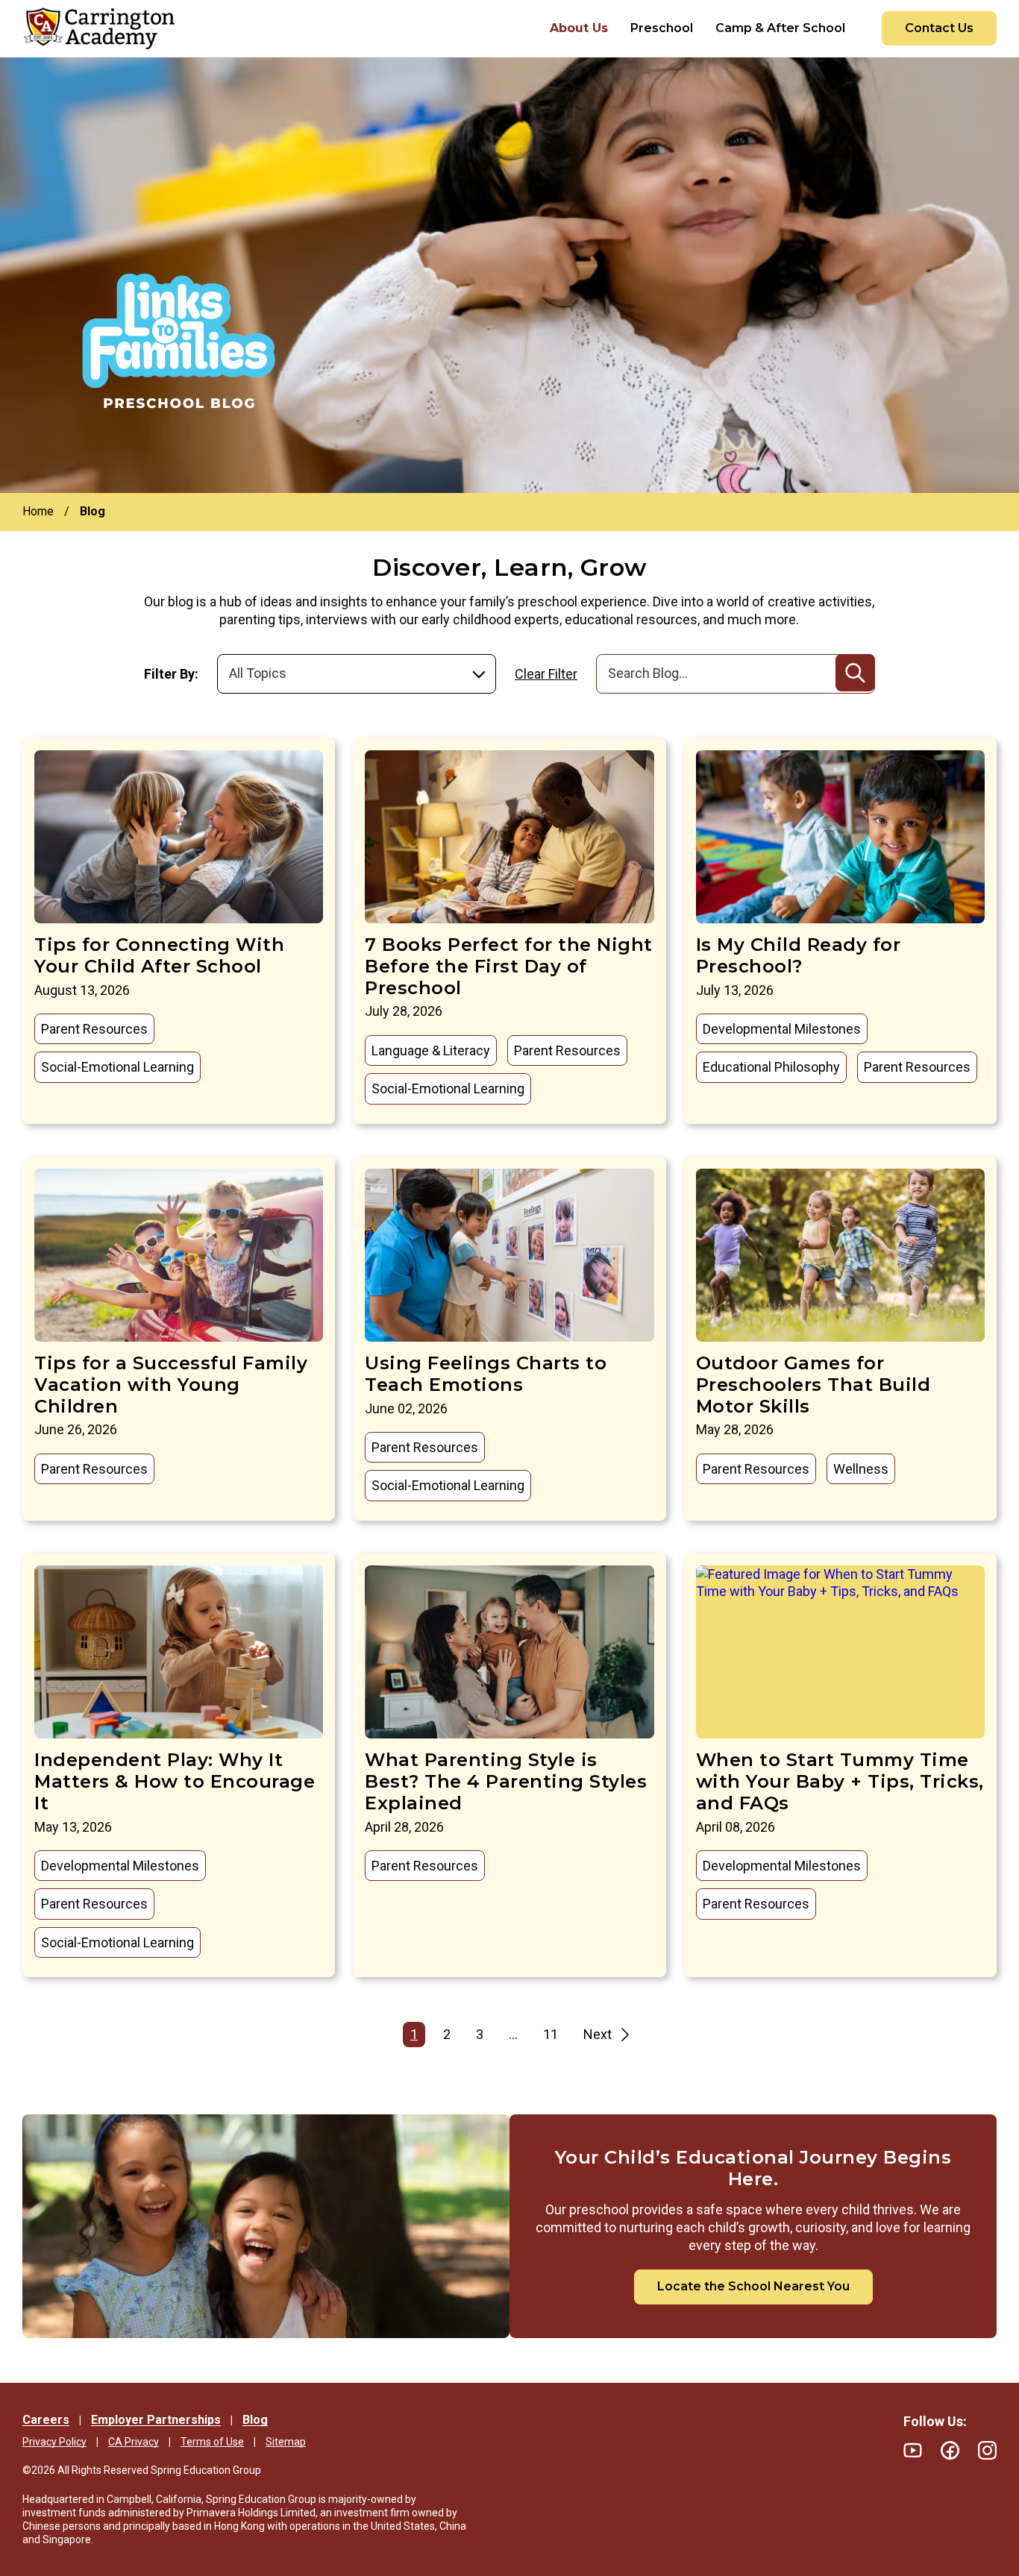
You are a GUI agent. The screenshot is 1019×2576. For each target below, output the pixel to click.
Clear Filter (546, 674)
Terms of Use (212, 2442)
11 (551, 2034)
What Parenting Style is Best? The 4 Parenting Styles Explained (506, 1781)
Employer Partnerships (156, 2420)
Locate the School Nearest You (753, 2286)
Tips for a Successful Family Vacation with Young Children (171, 1385)
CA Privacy (134, 2442)
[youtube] (913, 2450)
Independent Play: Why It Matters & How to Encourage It (175, 1781)
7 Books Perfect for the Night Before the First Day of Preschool (509, 966)
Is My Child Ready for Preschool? (799, 955)
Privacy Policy (54, 2442)
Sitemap (286, 2442)
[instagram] (987, 2450)
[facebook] (950, 2450)
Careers (46, 2420)
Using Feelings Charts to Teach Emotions (486, 1374)
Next (598, 2034)
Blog (255, 2420)
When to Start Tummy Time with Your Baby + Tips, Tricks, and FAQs (840, 1781)
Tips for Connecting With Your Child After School (159, 955)
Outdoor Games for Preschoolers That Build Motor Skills (813, 1385)
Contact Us (939, 28)
